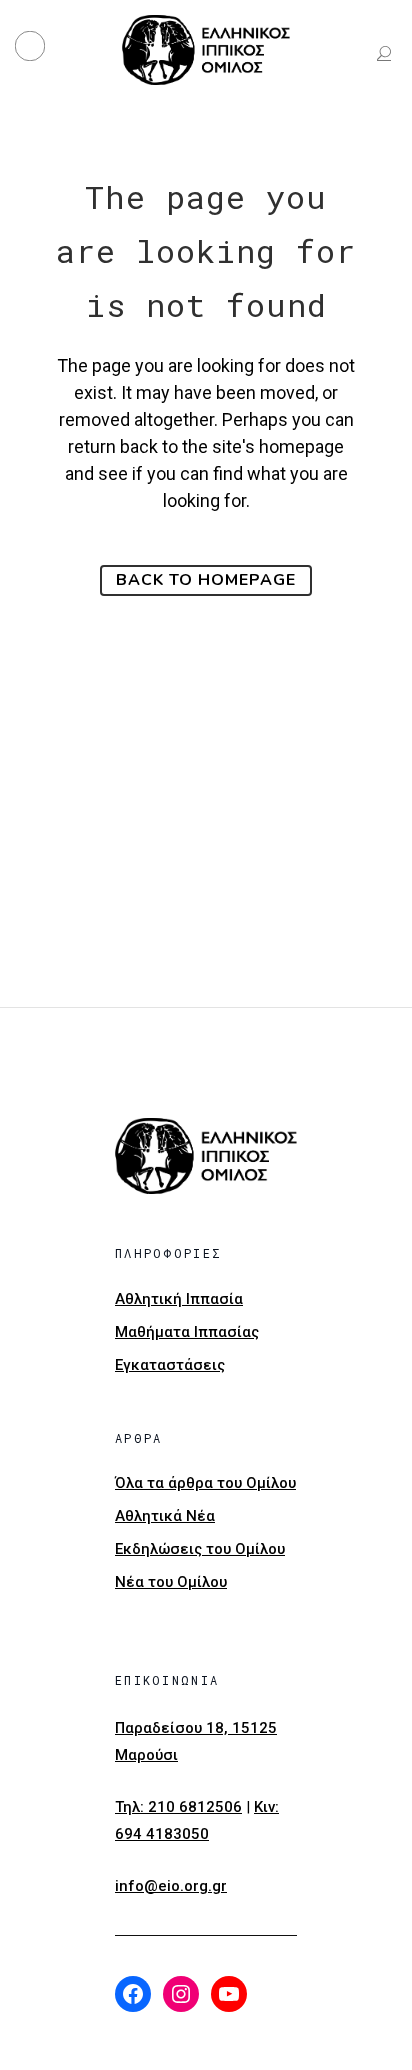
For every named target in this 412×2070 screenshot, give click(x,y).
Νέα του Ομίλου (171, 1582)
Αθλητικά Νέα (165, 1516)
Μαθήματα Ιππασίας (187, 1332)
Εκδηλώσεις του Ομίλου (200, 1549)
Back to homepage (206, 580)
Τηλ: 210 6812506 (178, 1807)
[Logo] (206, 50)
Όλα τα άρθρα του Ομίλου (205, 1483)
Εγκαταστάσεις (170, 1365)
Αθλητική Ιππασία (179, 1299)
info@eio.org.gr (171, 1886)
